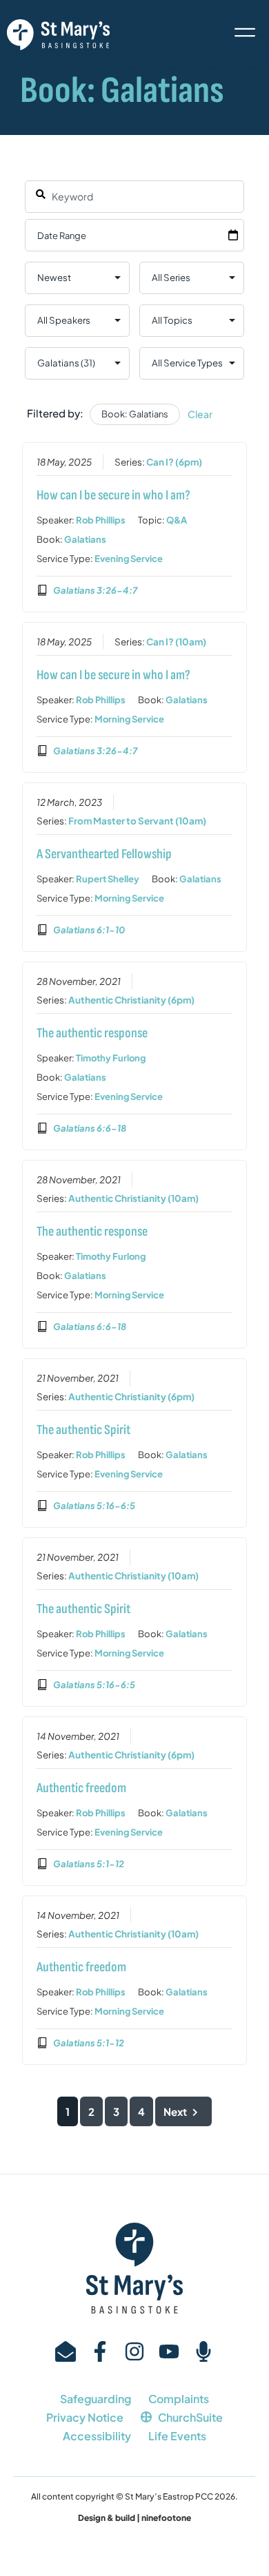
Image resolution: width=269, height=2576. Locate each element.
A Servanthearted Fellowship (104, 854)
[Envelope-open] (66, 2351)
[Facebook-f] (100, 2351)
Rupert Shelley (108, 879)
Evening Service (129, 559)
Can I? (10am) (176, 642)
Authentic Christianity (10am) (133, 1198)
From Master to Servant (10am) (137, 821)
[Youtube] (169, 2351)
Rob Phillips (101, 520)
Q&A (177, 520)
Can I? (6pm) (174, 462)
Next (175, 2111)
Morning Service (129, 719)
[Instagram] (134, 2351)
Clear (200, 414)
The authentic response (92, 1033)
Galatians (85, 539)
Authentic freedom (81, 1788)
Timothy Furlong (111, 1058)
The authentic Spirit (83, 1430)
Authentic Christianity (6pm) (131, 1000)
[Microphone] (203, 2351)
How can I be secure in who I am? (113, 495)
